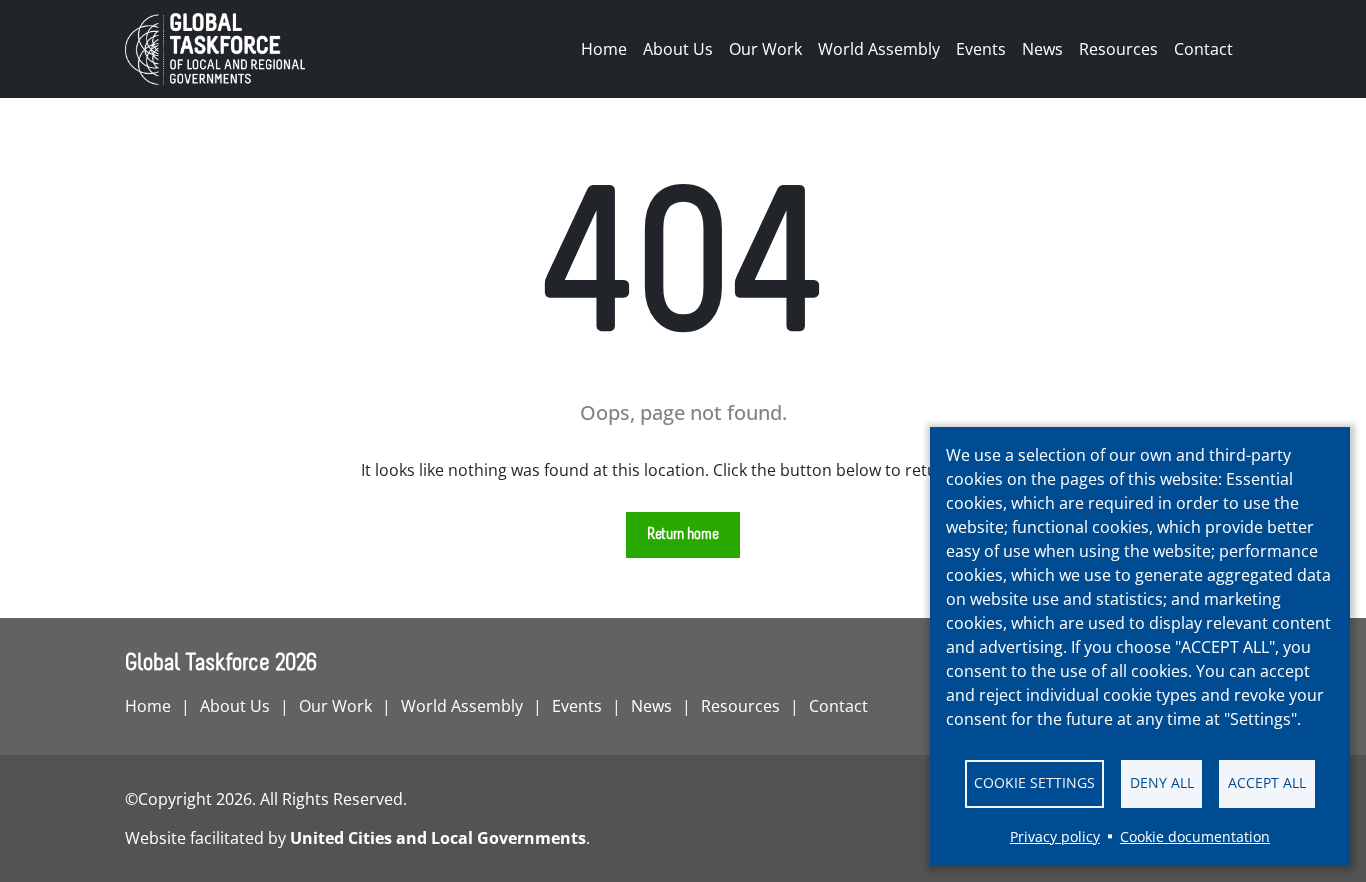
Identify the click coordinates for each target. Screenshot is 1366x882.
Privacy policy (1055, 836)
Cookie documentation (1195, 836)
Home (604, 49)
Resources (1118, 49)
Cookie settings (1034, 782)
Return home (683, 535)
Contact (1203, 49)
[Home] (223, 49)
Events (981, 49)
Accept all (1267, 782)
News (1042, 49)
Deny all (1162, 782)
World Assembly (879, 49)
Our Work (765, 49)
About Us (678, 49)
